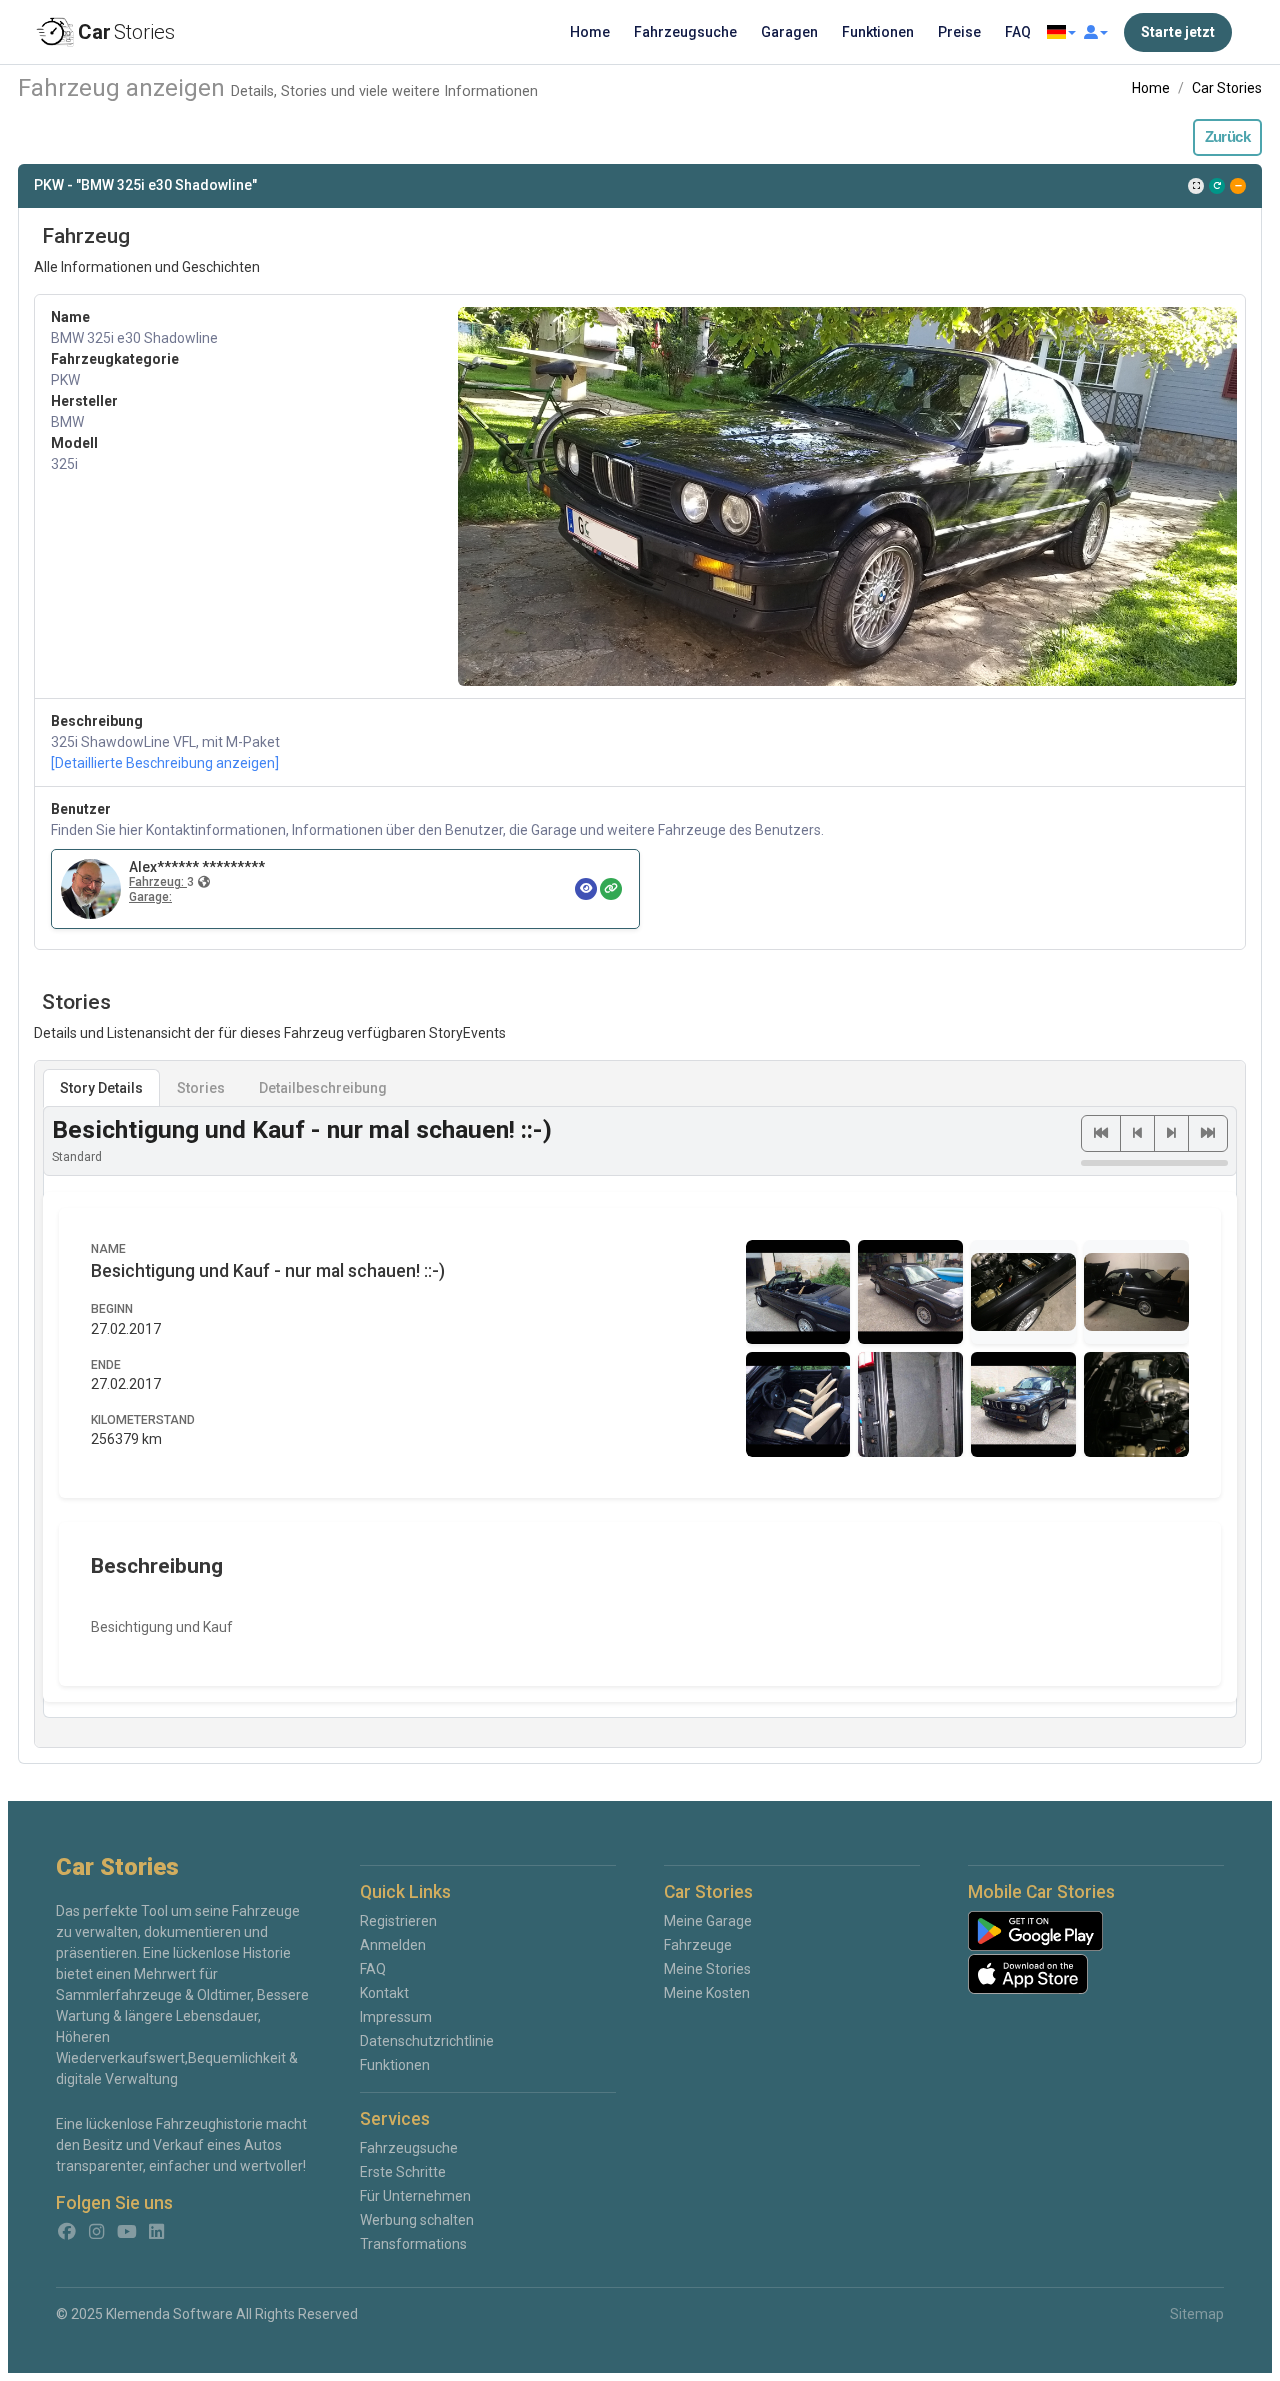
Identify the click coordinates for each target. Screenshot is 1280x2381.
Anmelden (393, 1945)
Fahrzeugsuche (685, 32)
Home (590, 32)
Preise (959, 32)
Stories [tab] (201, 1088)
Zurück (1227, 137)
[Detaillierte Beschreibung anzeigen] (165, 763)
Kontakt (384, 1993)
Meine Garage (708, 1921)
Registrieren (398, 1921)
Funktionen (878, 32)
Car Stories (1227, 88)
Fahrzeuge (698, 1945)
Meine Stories (707, 1969)
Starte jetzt (1178, 32)
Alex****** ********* (197, 867)
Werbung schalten (417, 2220)
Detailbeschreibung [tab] (323, 1088)
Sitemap (1197, 2314)
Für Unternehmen (415, 2196)
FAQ (1018, 32)
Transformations (413, 2244)
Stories (126, 32)
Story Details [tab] (101, 1088)
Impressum (396, 2017)
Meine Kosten (707, 1993)
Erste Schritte (403, 2172)
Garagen (789, 32)
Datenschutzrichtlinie (427, 2041)
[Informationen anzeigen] (586, 889)
